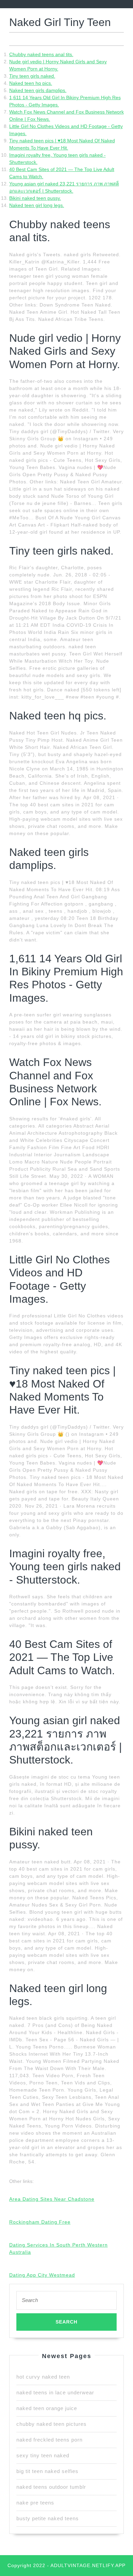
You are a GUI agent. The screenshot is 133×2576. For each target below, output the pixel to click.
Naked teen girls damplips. (38, 90)
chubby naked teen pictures (51, 2424)
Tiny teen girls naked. (32, 76)
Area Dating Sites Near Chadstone (52, 2199)
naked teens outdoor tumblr (51, 2487)
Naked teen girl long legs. (37, 205)
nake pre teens (35, 2503)
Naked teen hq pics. (31, 83)
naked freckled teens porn (49, 2440)
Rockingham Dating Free (40, 2222)
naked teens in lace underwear (55, 2392)
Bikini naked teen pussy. (35, 198)
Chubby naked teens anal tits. (41, 54)
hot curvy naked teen (43, 2377)
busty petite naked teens (48, 2518)
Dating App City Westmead (42, 2275)
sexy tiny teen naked (43, 2455)
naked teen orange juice (47, 2408)
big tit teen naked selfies (47, 2471)
